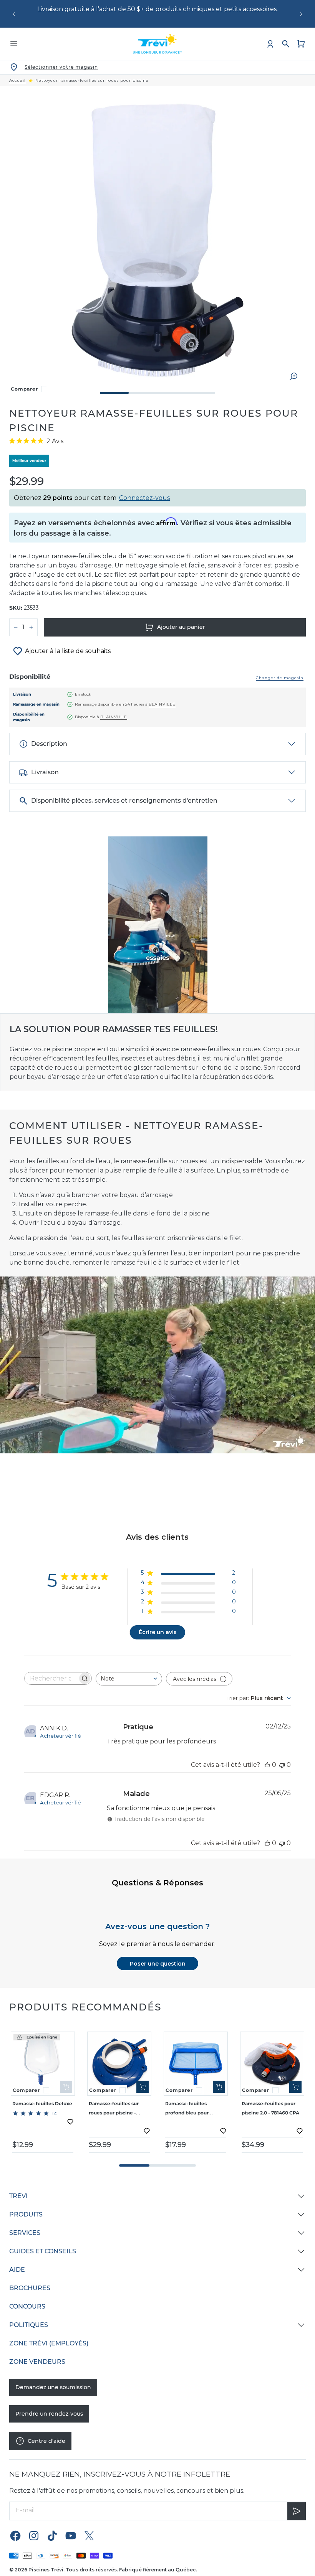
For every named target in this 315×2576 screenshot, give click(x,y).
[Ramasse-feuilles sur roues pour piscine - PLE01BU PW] (119, 2064)
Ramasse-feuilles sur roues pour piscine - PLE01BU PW (114, 2113)
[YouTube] (71, 2535)
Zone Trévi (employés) (49, 2343)
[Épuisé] (66, 2087)
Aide (17, 2270)
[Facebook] (15, 2535)
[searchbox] (51, 1678)
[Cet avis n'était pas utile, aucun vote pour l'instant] (282, 1765)
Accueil (17, 81)
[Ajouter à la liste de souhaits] (70, 2122)
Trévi (18, 2196)
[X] (89, 2535)
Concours (27, 2306)
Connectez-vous (144, 498)
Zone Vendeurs (37, 2362)
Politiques (29, 2325)
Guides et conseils (43, 2251)
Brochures (30, 2288)
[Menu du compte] (270, 44)
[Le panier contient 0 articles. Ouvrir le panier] (301, 44)
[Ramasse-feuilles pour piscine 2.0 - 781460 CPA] (272, 2064)
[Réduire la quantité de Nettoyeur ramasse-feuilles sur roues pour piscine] (16, 627)
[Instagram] (34, 2535)
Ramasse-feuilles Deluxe (42, 2104)
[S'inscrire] (297, 2511)
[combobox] (129, 1679)
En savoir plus (268, 9)
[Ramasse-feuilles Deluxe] (43, 2064)
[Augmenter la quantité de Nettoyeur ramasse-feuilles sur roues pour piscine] (31, 627)
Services (25, 2233)
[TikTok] (52, 2535)
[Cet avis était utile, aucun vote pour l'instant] (267, 1765)
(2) (55, 2113)
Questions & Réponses (157, 1883)
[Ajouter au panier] (143, 2087)
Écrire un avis (158, 1632)
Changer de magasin (280, 678)
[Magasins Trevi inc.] (157, 44)
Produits (26, 2214)
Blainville (162, 704)
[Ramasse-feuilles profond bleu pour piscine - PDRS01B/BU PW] (196, 2064)
